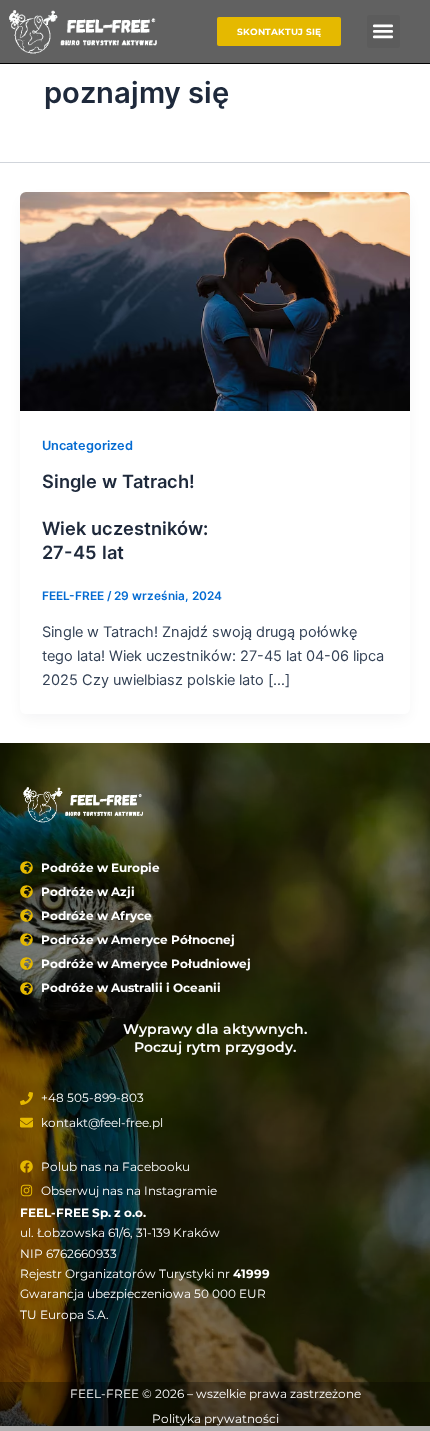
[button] (383, 31)
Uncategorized (87, 445)
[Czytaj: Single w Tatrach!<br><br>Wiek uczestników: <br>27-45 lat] (215, 300)
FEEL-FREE (104, 1393)
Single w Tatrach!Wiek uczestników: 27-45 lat (125, 516)
